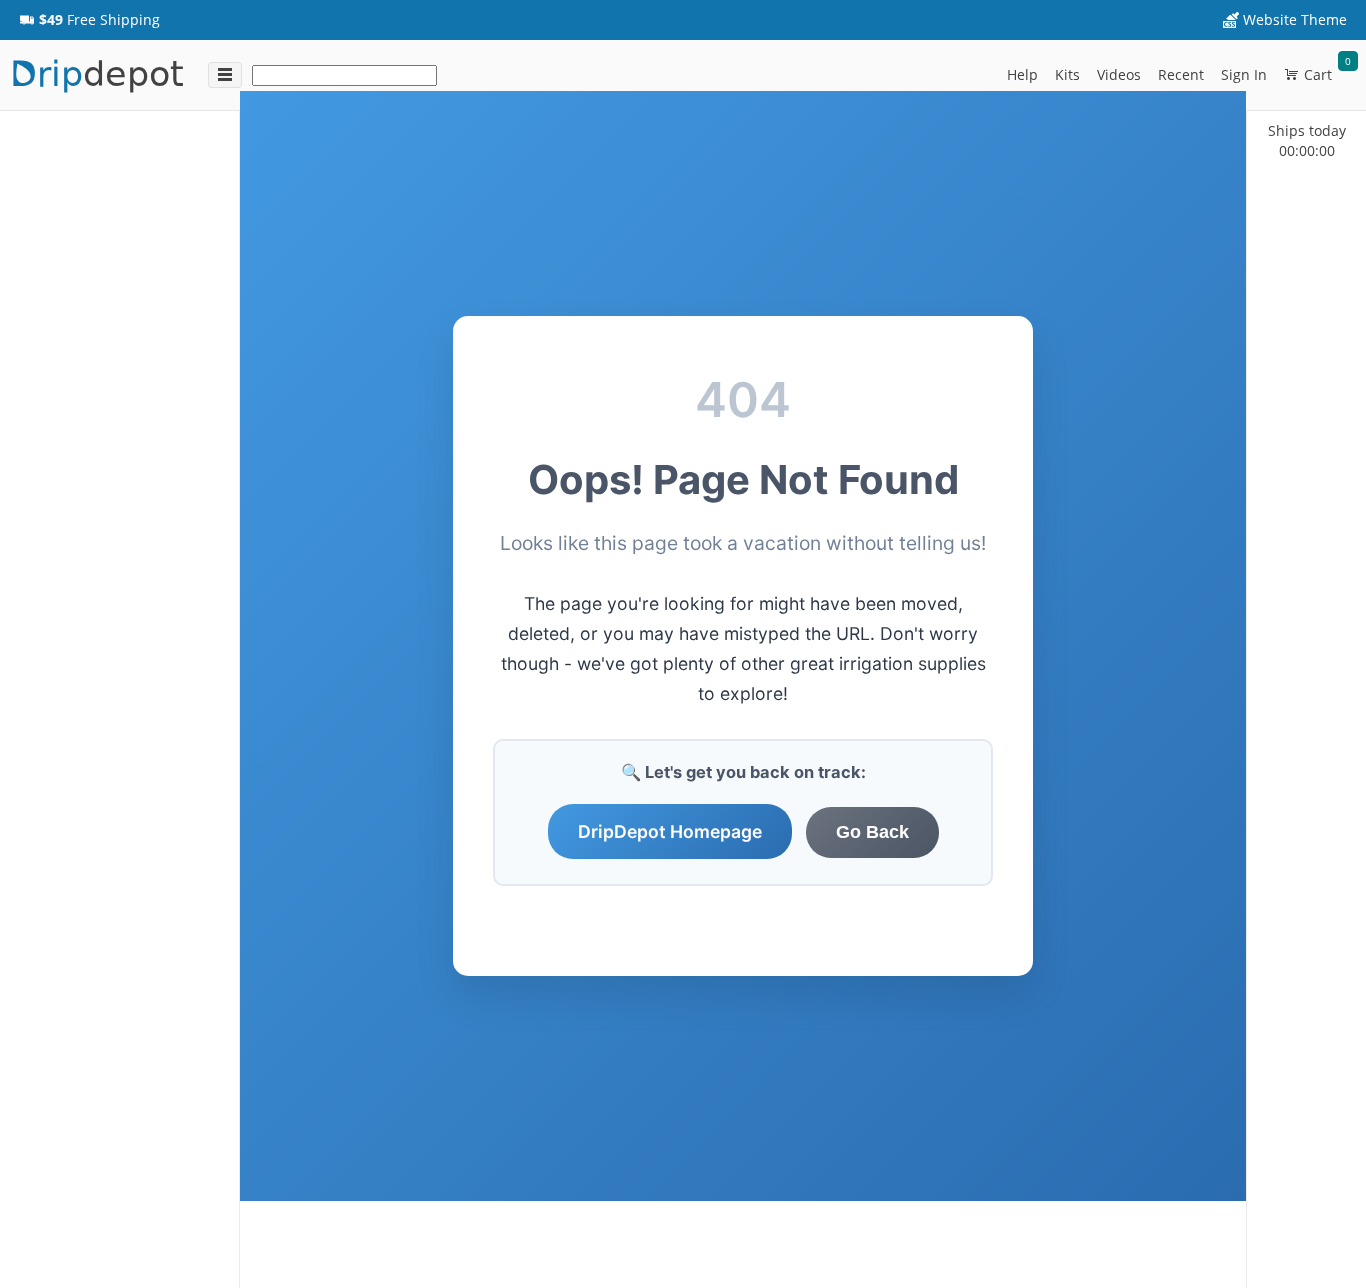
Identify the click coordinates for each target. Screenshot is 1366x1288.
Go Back (872, 832)
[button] (89, 20)
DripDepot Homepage (670, 831)
